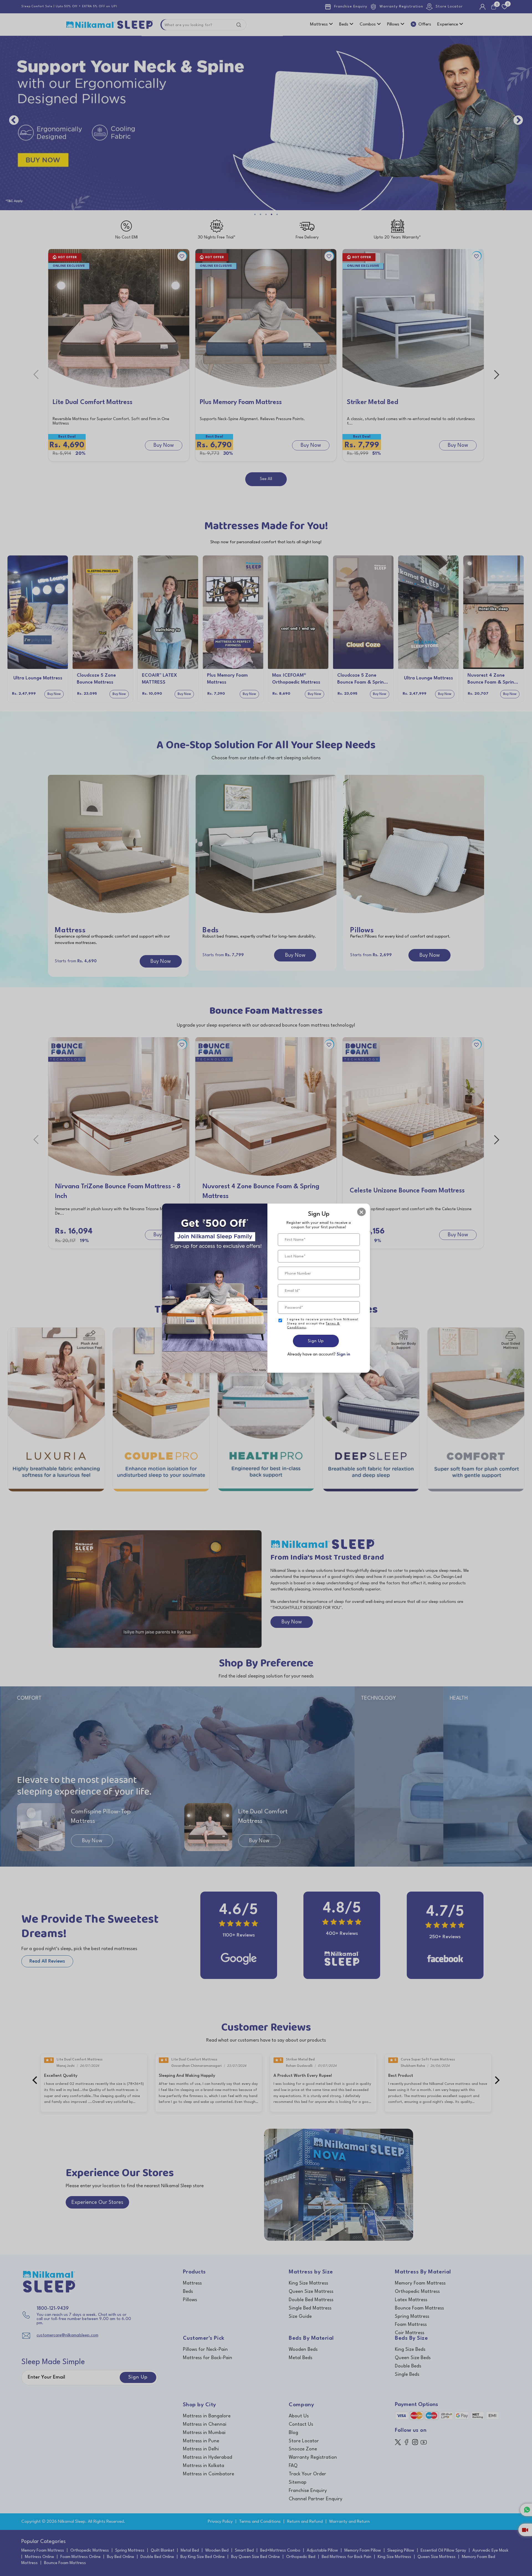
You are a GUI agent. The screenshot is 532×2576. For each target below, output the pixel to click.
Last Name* (295, 1256)
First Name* (295, 1240)
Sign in (343, 1355)
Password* (294, 1308)
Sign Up (316, 1341)
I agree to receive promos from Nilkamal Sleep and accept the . (323, 1324)
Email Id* (292, 1291)
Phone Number (298, 1273)
